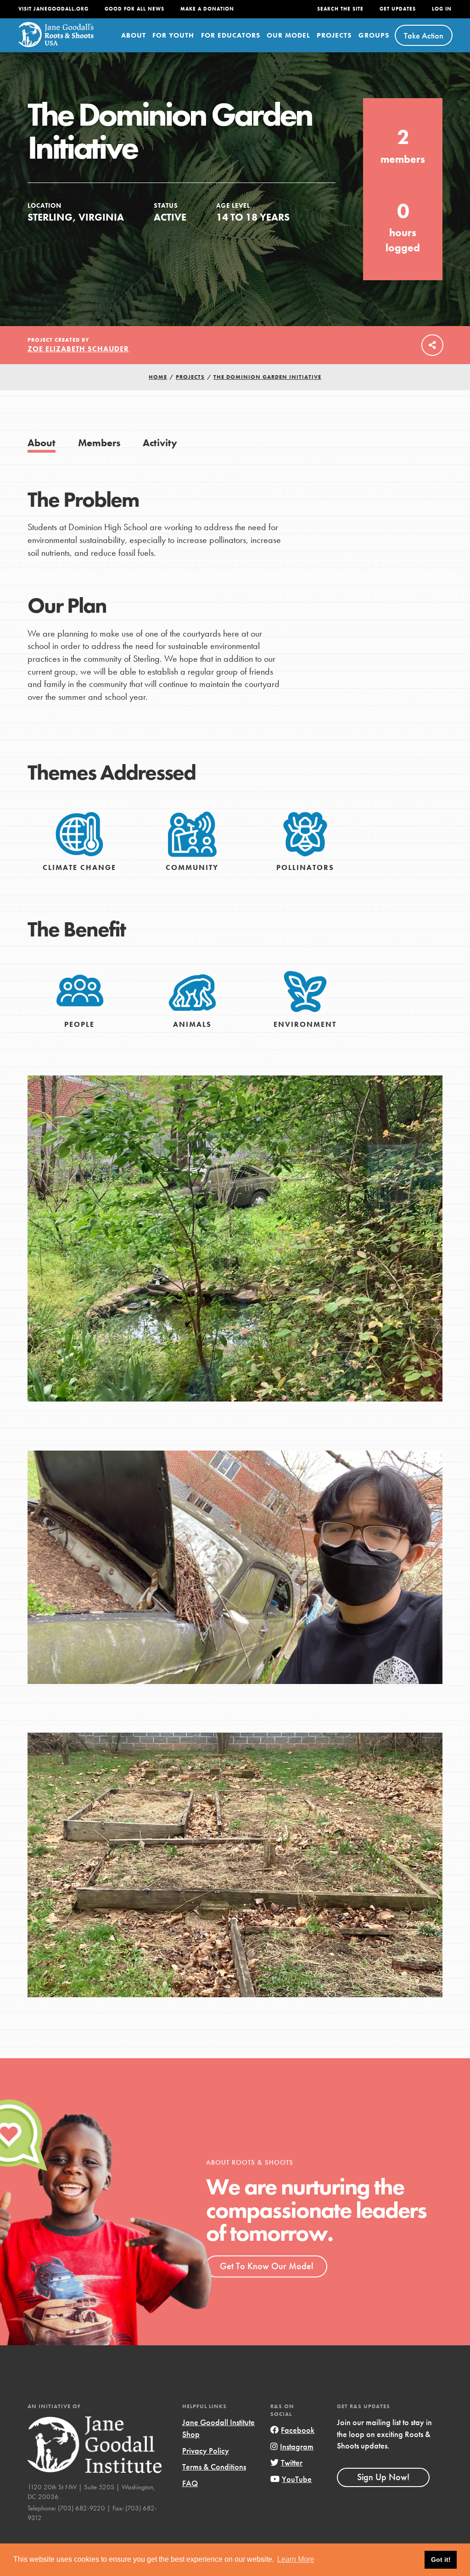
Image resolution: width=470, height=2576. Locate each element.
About (134, 35)
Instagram (297, 2446)
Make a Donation (207, 9)
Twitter (292, 2462)
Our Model (288, 35)
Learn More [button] (296, 2559)
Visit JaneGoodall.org (53, 9)
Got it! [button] (441, 2559)
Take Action (424, 36)
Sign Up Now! (383, 2477)
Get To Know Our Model (266, 2266)
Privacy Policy (206, 2451)
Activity (160, 443)
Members (99, 443)
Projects (334, 35)
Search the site (340, 9)
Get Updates (398, 9)
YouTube (297, 2479)
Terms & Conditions (214, 2467)
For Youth (173, 35)
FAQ (190, 2483)
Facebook (298, 2430)
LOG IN (442, 9)
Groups (374, 35)
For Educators (231, 35)
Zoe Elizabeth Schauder (78, 349)
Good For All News (134, 9)
